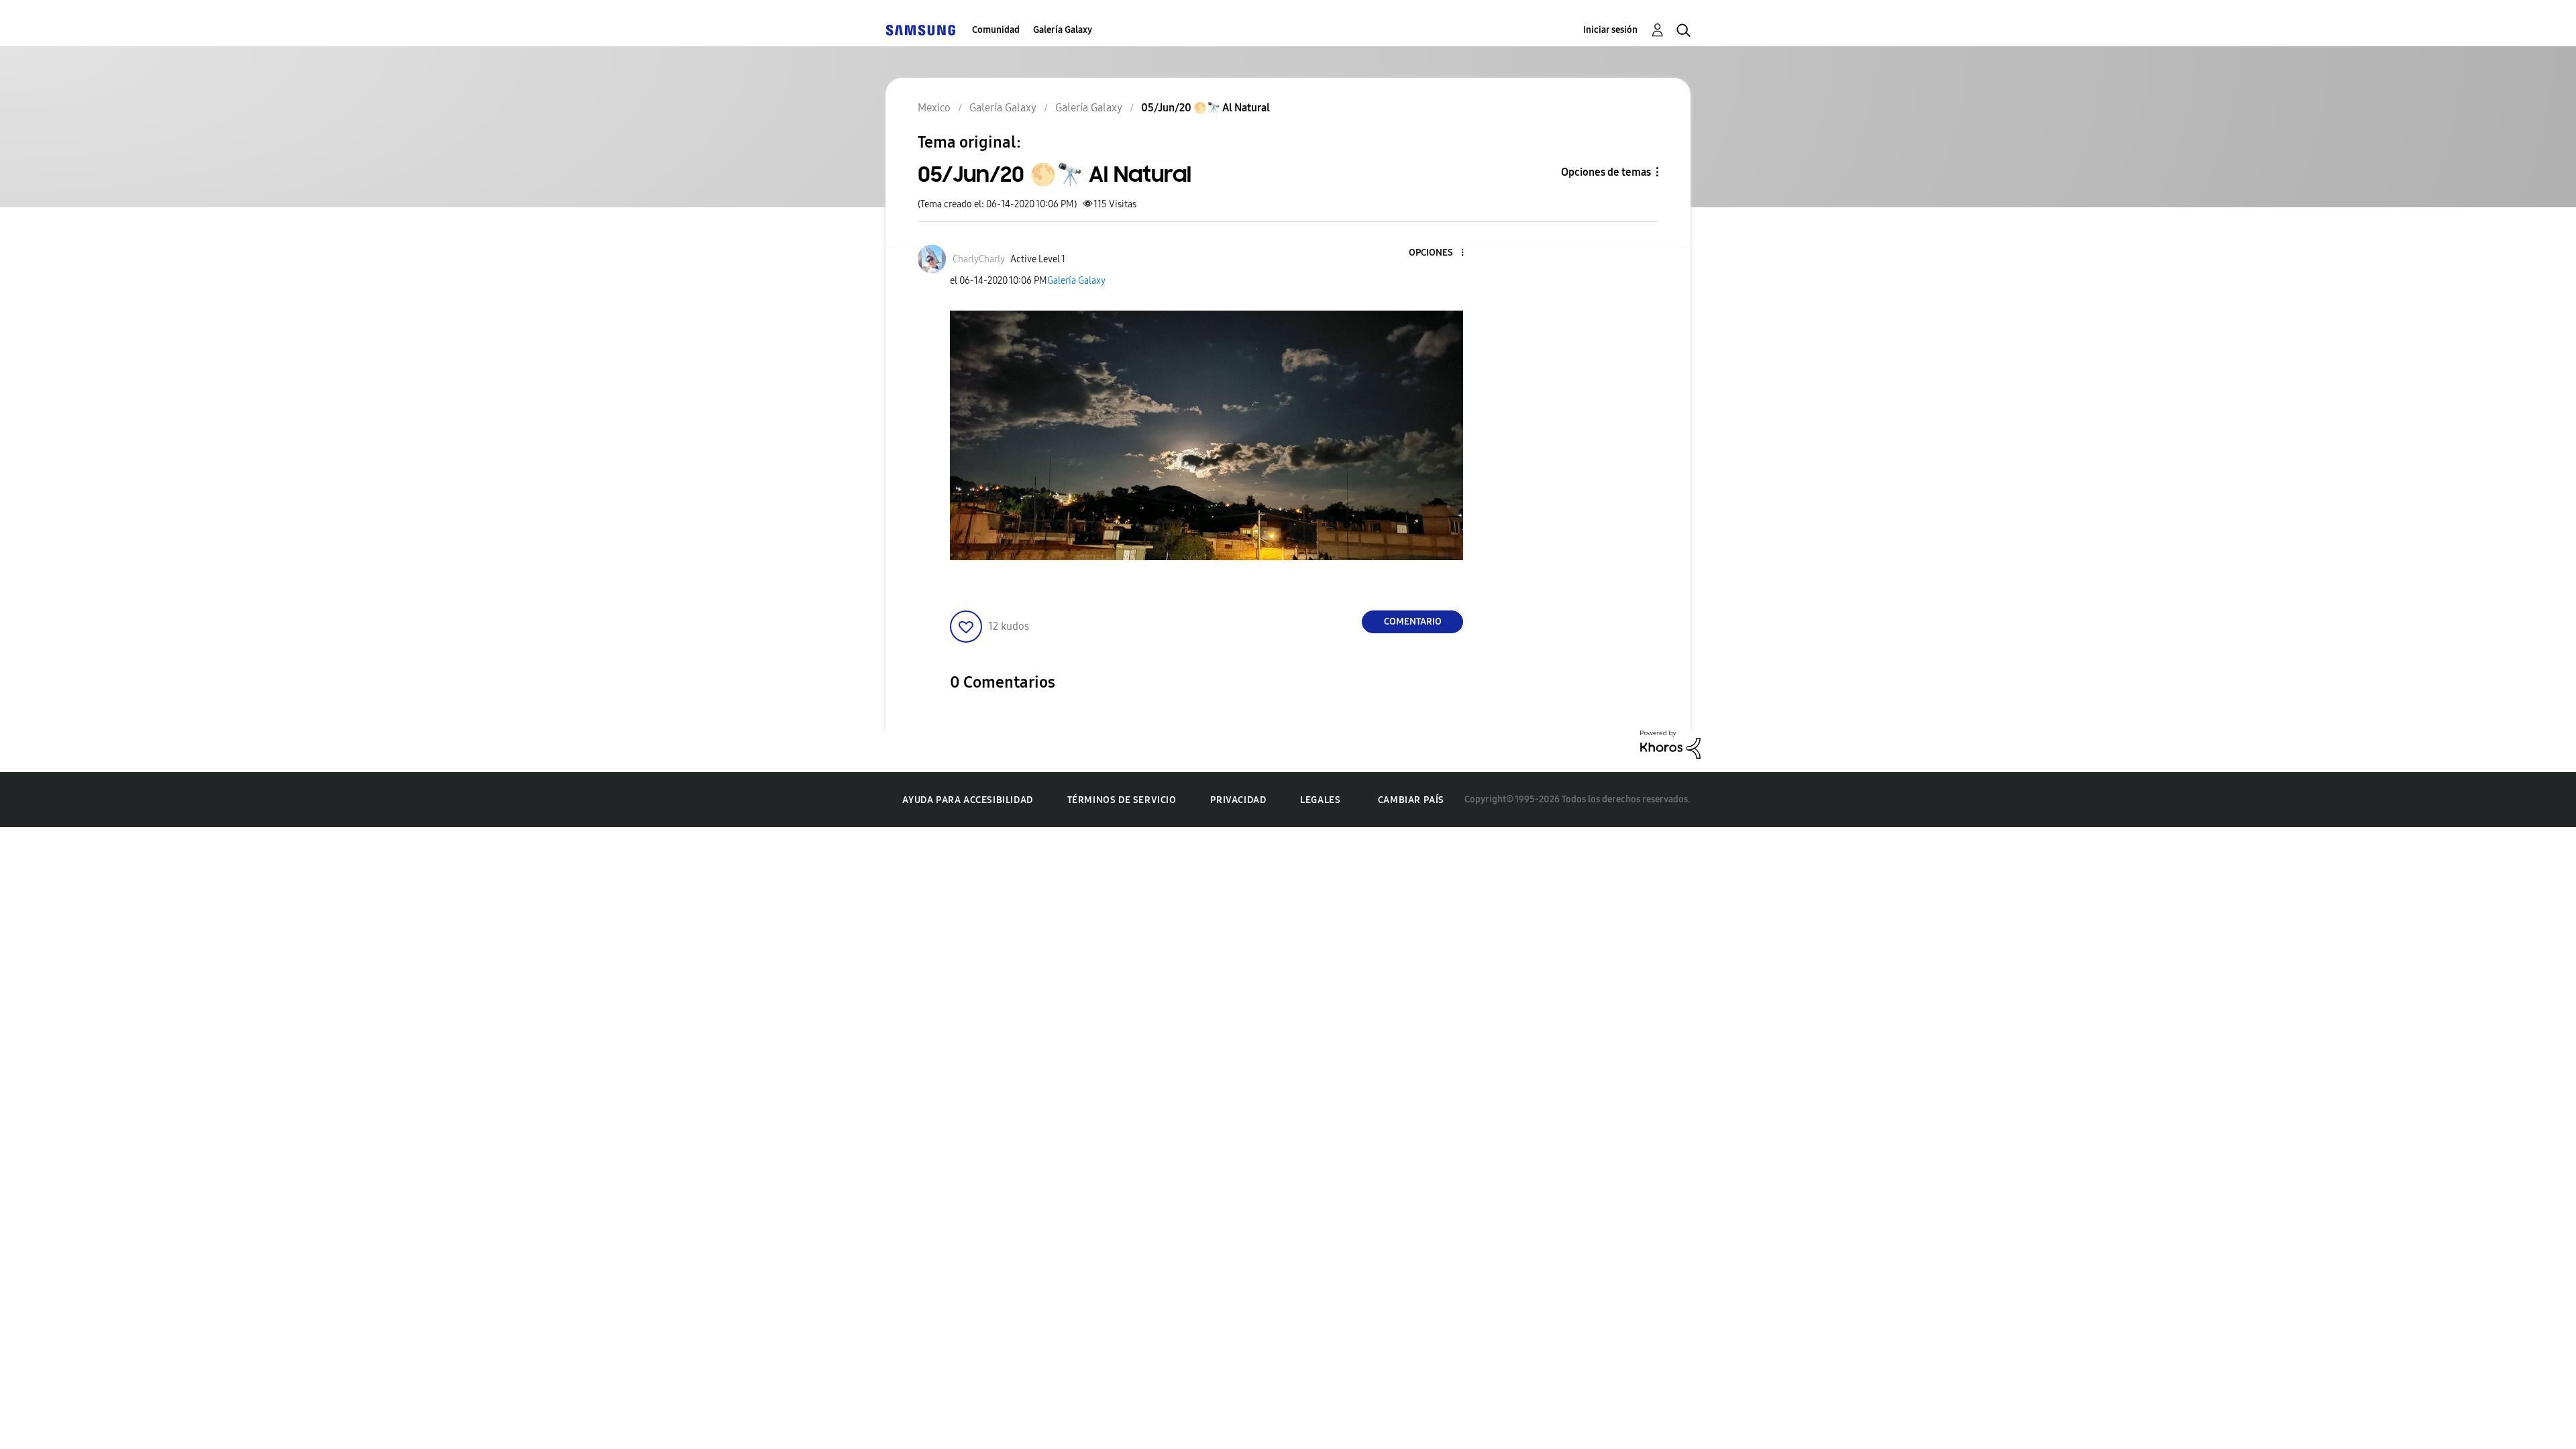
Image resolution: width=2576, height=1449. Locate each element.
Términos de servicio (1122, 800)
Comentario (1413, 622)
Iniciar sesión (1610, 30)
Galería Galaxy (1063, 30)
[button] (1440, 253)
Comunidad (996, 30)
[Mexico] (920, 30)
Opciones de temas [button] (1606, 172)
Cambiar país (1411, 800)
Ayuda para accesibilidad (967, 800)
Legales (1320, 800)
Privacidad (1238, 800)
